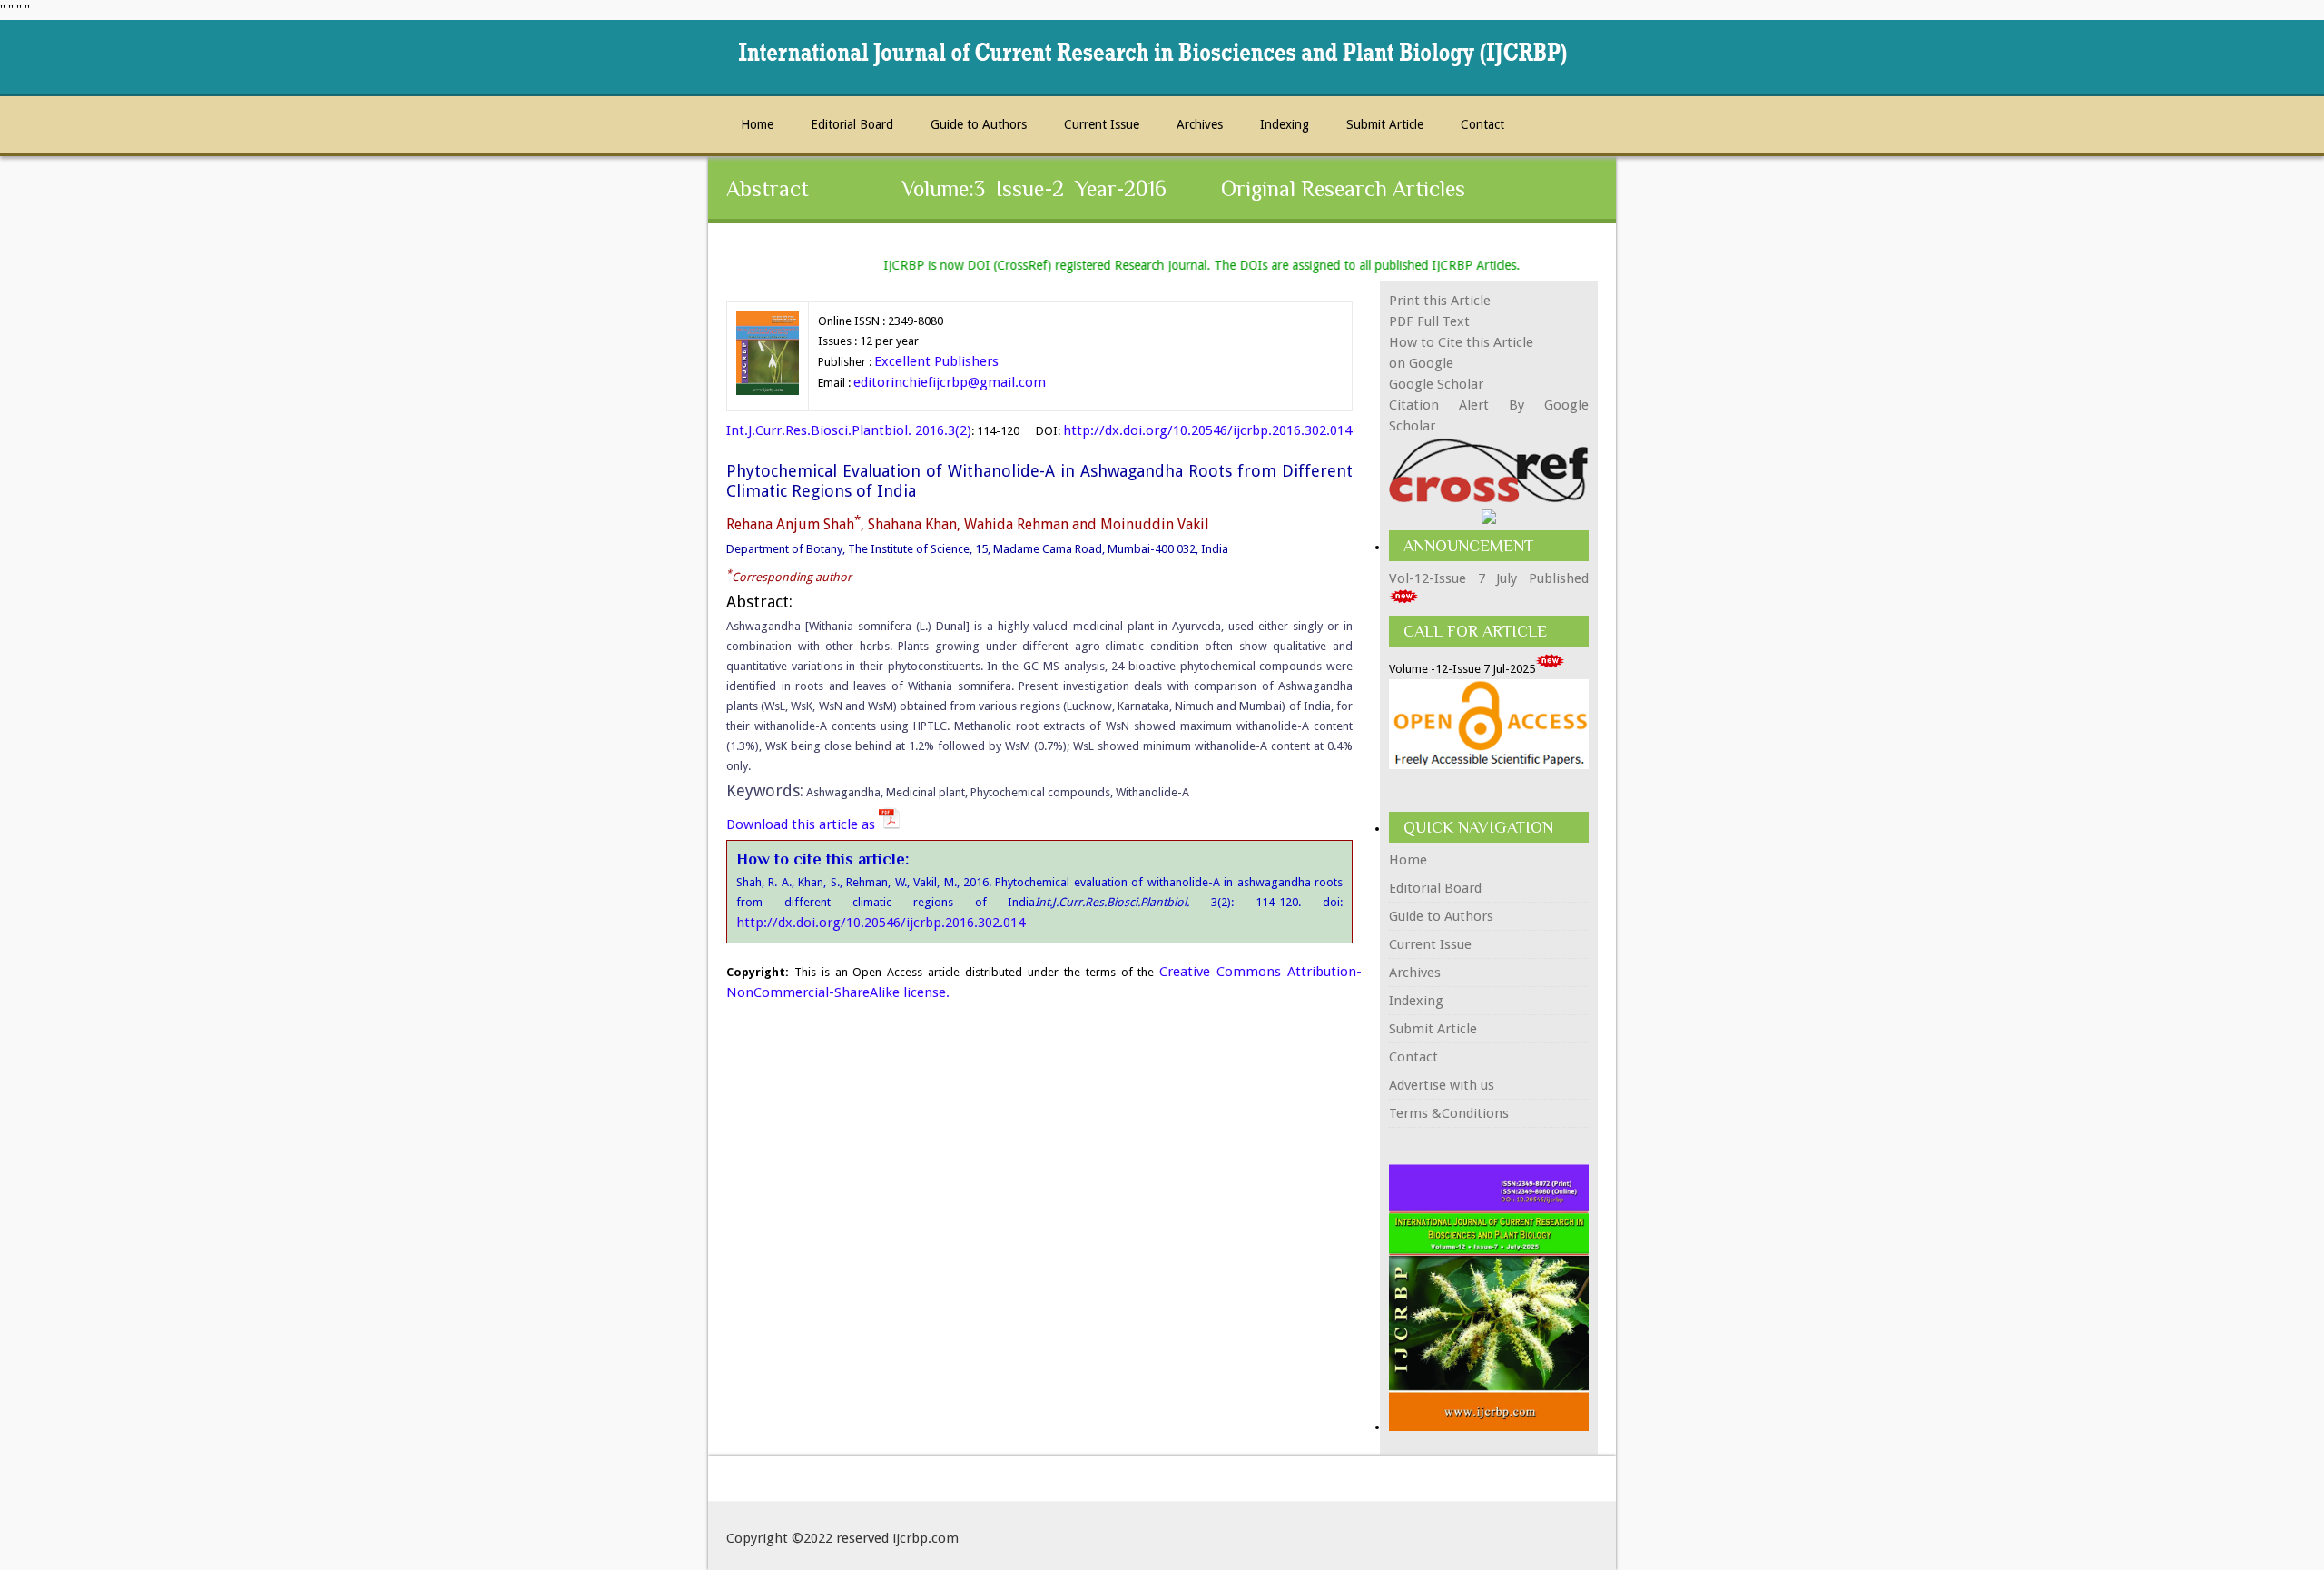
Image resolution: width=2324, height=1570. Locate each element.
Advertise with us (1442, 1085)
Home (757, 124)
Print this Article (1440, 301)
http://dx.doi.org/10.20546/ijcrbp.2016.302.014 (1207, 430)
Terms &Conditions (1449, 1113)
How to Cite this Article (1461, 342)
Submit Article (1385, 124)
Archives (1200, 124)
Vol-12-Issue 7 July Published (1489, 578)
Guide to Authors (979, 124)
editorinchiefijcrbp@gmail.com (950, 382)
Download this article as (803, 824)
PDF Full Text (1429, 321)
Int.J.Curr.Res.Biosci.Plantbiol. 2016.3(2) (849, 430)
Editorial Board (852, 124)
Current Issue (1102, 124)
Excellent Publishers (936, 361)
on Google (1421, 363)
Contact (1482, 124)
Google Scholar (1436, 384)
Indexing (1285, 124)
